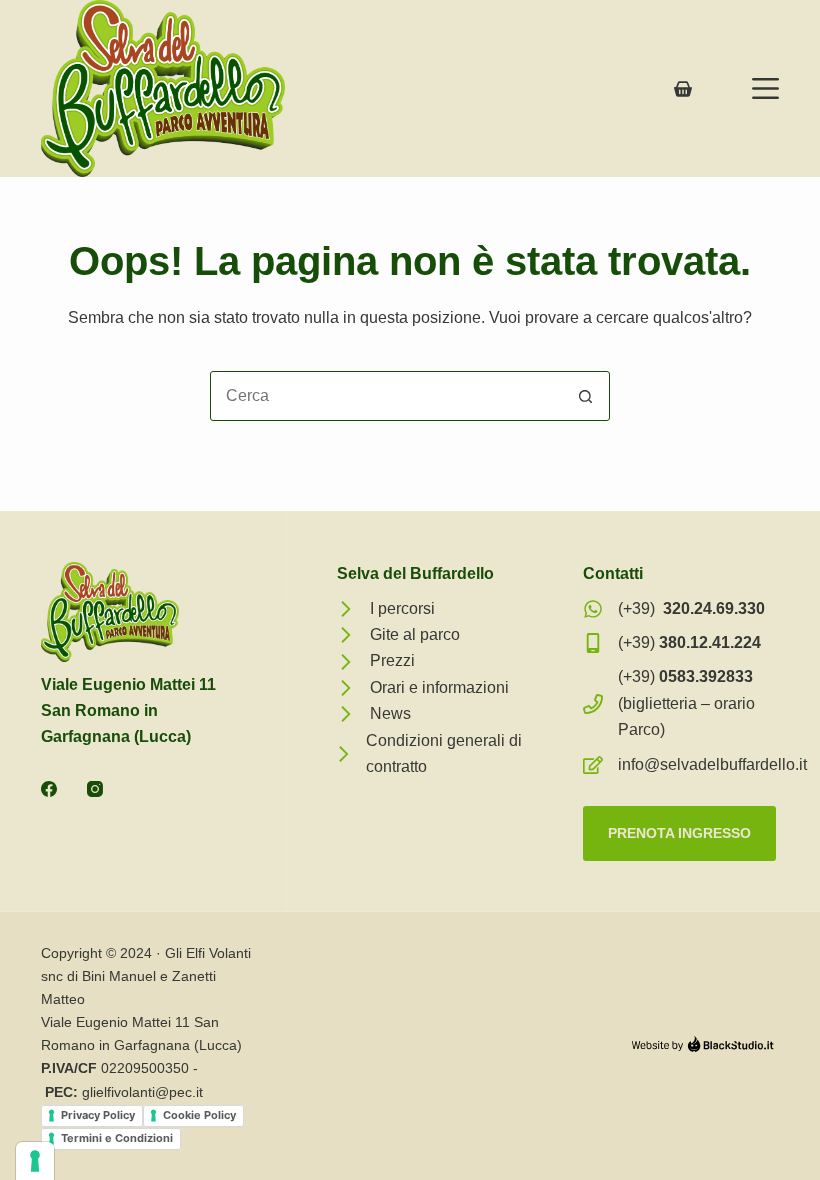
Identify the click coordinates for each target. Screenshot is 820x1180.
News (390, 713)
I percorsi (402, 608)
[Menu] (765, 88)
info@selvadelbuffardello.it (712, 764)
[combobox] (386, 396)
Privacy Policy (98, 1115)
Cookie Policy (199, 1115)
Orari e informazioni (439, 687)
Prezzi (392, 660)
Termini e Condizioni (117, 1138)
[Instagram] (95, 789)
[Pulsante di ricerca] (585, 396)
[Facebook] (49, 789)
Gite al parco (415, 634)
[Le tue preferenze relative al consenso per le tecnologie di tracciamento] (35, 1161)
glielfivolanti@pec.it (142, 1092)
